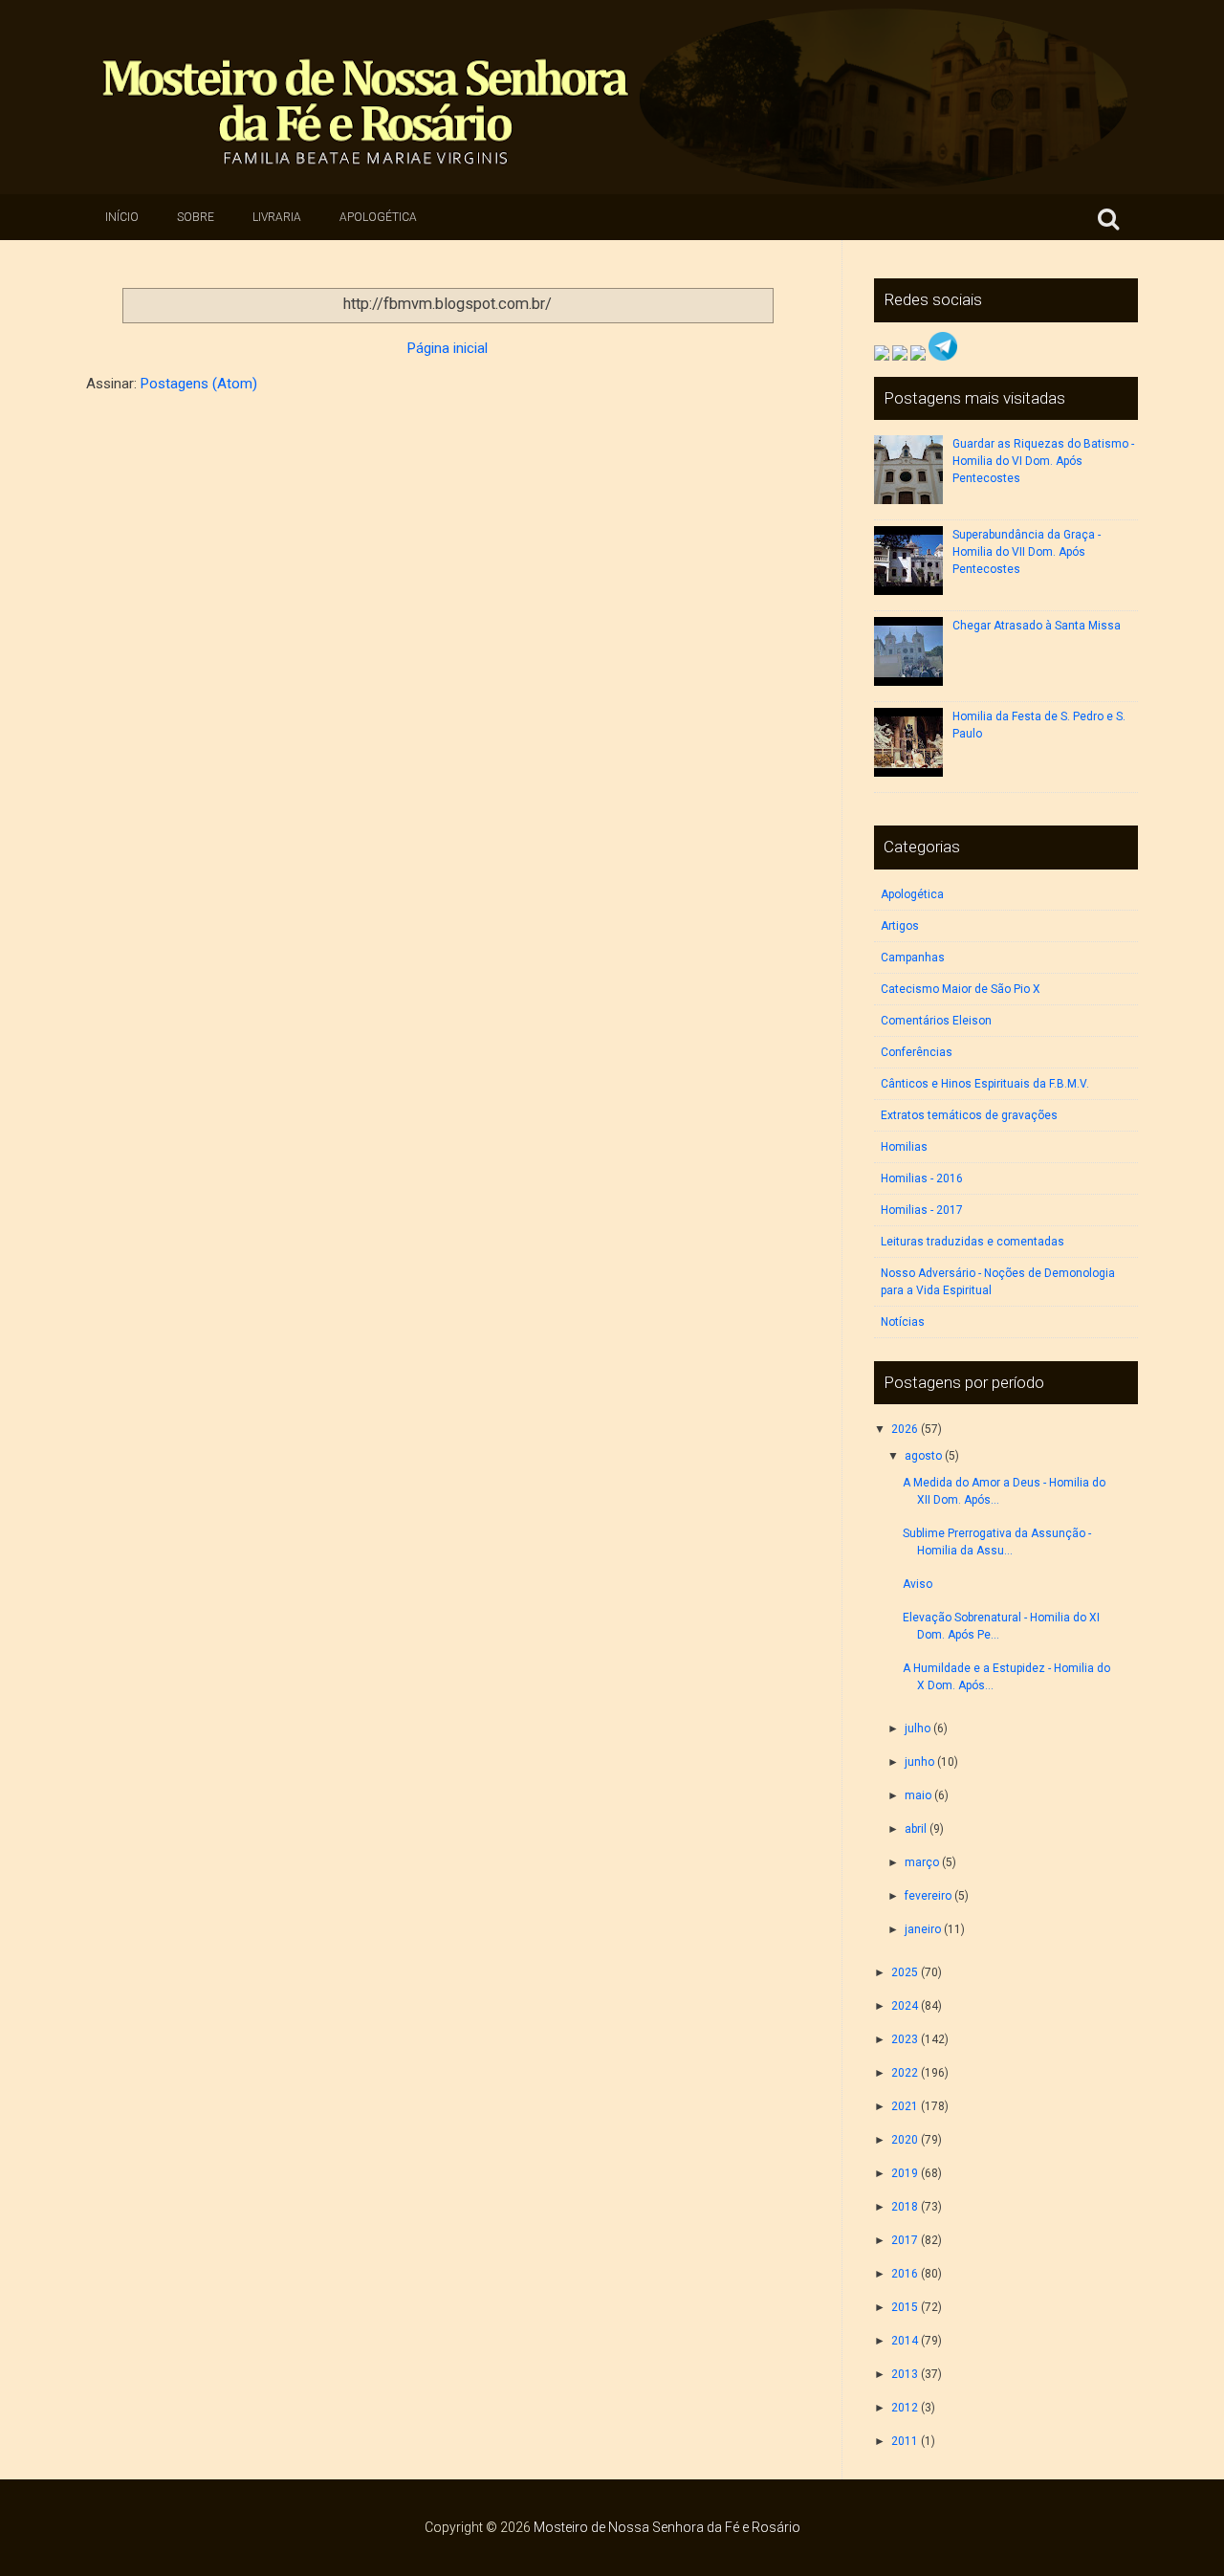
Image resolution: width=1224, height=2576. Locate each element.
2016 (905, 2274)
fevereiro (928, 1896)
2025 (905, 1972)
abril (916, 1829)
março (922, 1862)
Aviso (918, 1584)
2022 (905, 2073)
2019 (905, 2173)
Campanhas (913, 958)
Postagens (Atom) (199, 384)
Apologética (378, 217)
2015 (905, 2307)
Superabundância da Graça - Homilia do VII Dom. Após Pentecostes (1027, 552)
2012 (905, 2408)
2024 (905, 2006)
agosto (923, 1456)
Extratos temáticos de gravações (969, 1115)
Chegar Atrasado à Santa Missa (1037, 626)
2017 (905, 2240)
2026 (905, 1429)
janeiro (923, 1929)
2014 (905, 2341)
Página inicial (448, 348)
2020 (905, 2140)
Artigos (900, 926)
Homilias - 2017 (922, 1210)
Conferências (917, 1052)
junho (919, 1762)
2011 (905, 2441)
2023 (905, 2039)
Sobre (196, 217)
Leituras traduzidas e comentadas (973, 1242)
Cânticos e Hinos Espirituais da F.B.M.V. (985, 1084)
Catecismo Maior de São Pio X (961, 989)
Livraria (277, 217)
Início (122, 217)
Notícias (903, 1322)
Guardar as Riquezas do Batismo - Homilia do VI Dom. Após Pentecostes (1043, 461)
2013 (905, 2374)
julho (918, 1728)
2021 (905, 2106)
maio (918, 1795)
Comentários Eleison (936, 1021)
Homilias (904, 1147)
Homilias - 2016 (922, 1178)
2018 (905, 2207)
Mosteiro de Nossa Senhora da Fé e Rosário (667, 2527)
